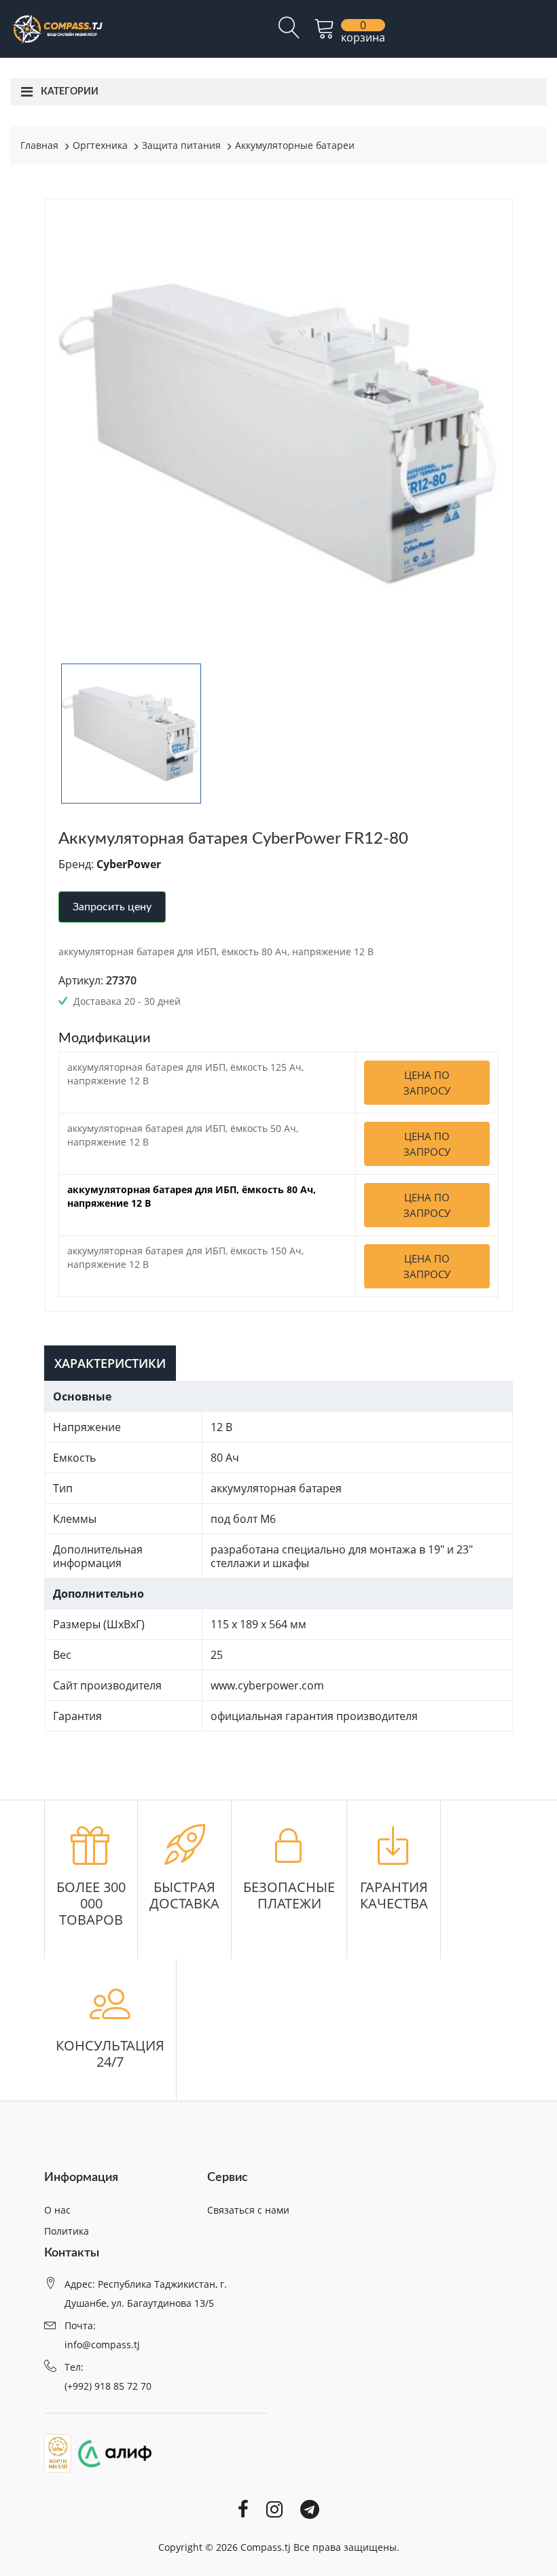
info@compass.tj (102, 2345)
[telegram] (310, 2508)
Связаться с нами (248, 2210)
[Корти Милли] (58, 2452)
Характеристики (110, 1363)
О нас (57, 2210)
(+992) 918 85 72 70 (108, 2386)
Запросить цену (112, 907)
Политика (67, 2231)
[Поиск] (289, 33)
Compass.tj (266, 2547)
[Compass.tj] (57, 28)
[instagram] (274, 2508)
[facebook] (243, 2508)
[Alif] (111, 2452)
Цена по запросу (427, 1083)
